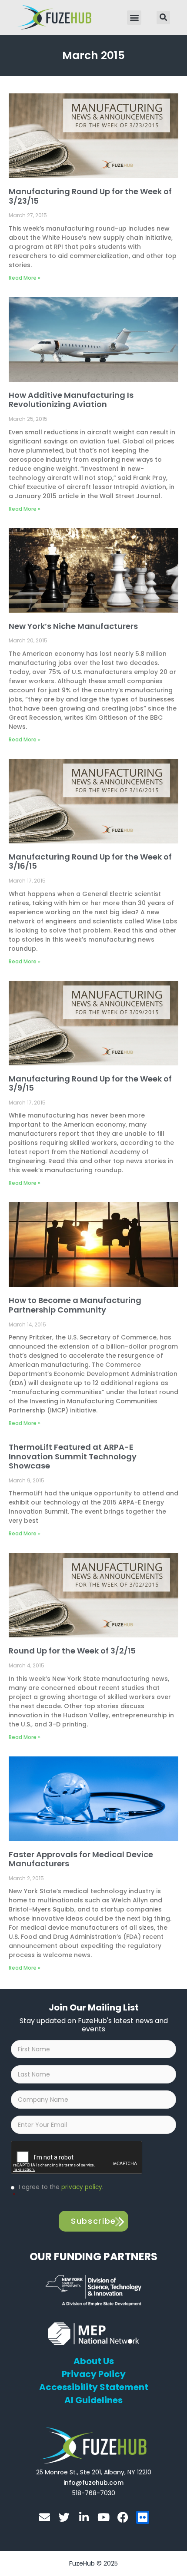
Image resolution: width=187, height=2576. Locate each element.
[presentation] (77, 2158)
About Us (94, 2361)
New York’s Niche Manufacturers (73, 626)
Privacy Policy (94, 2374)
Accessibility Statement (94, 2387)
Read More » (25, 278)
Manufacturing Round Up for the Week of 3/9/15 (90, 1083)
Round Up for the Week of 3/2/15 (72, 1651)
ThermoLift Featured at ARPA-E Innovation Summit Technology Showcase (73, 1456)
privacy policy (82, 2187)
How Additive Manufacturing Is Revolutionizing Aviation (71, 400)
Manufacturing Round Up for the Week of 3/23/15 (90, 196)
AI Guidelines (93, 2400)
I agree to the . (58, 2191)
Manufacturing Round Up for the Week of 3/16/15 (90, 861)
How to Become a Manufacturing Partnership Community (75, 1305)
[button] (134, 18)
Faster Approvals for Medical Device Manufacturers (81, 1859)
